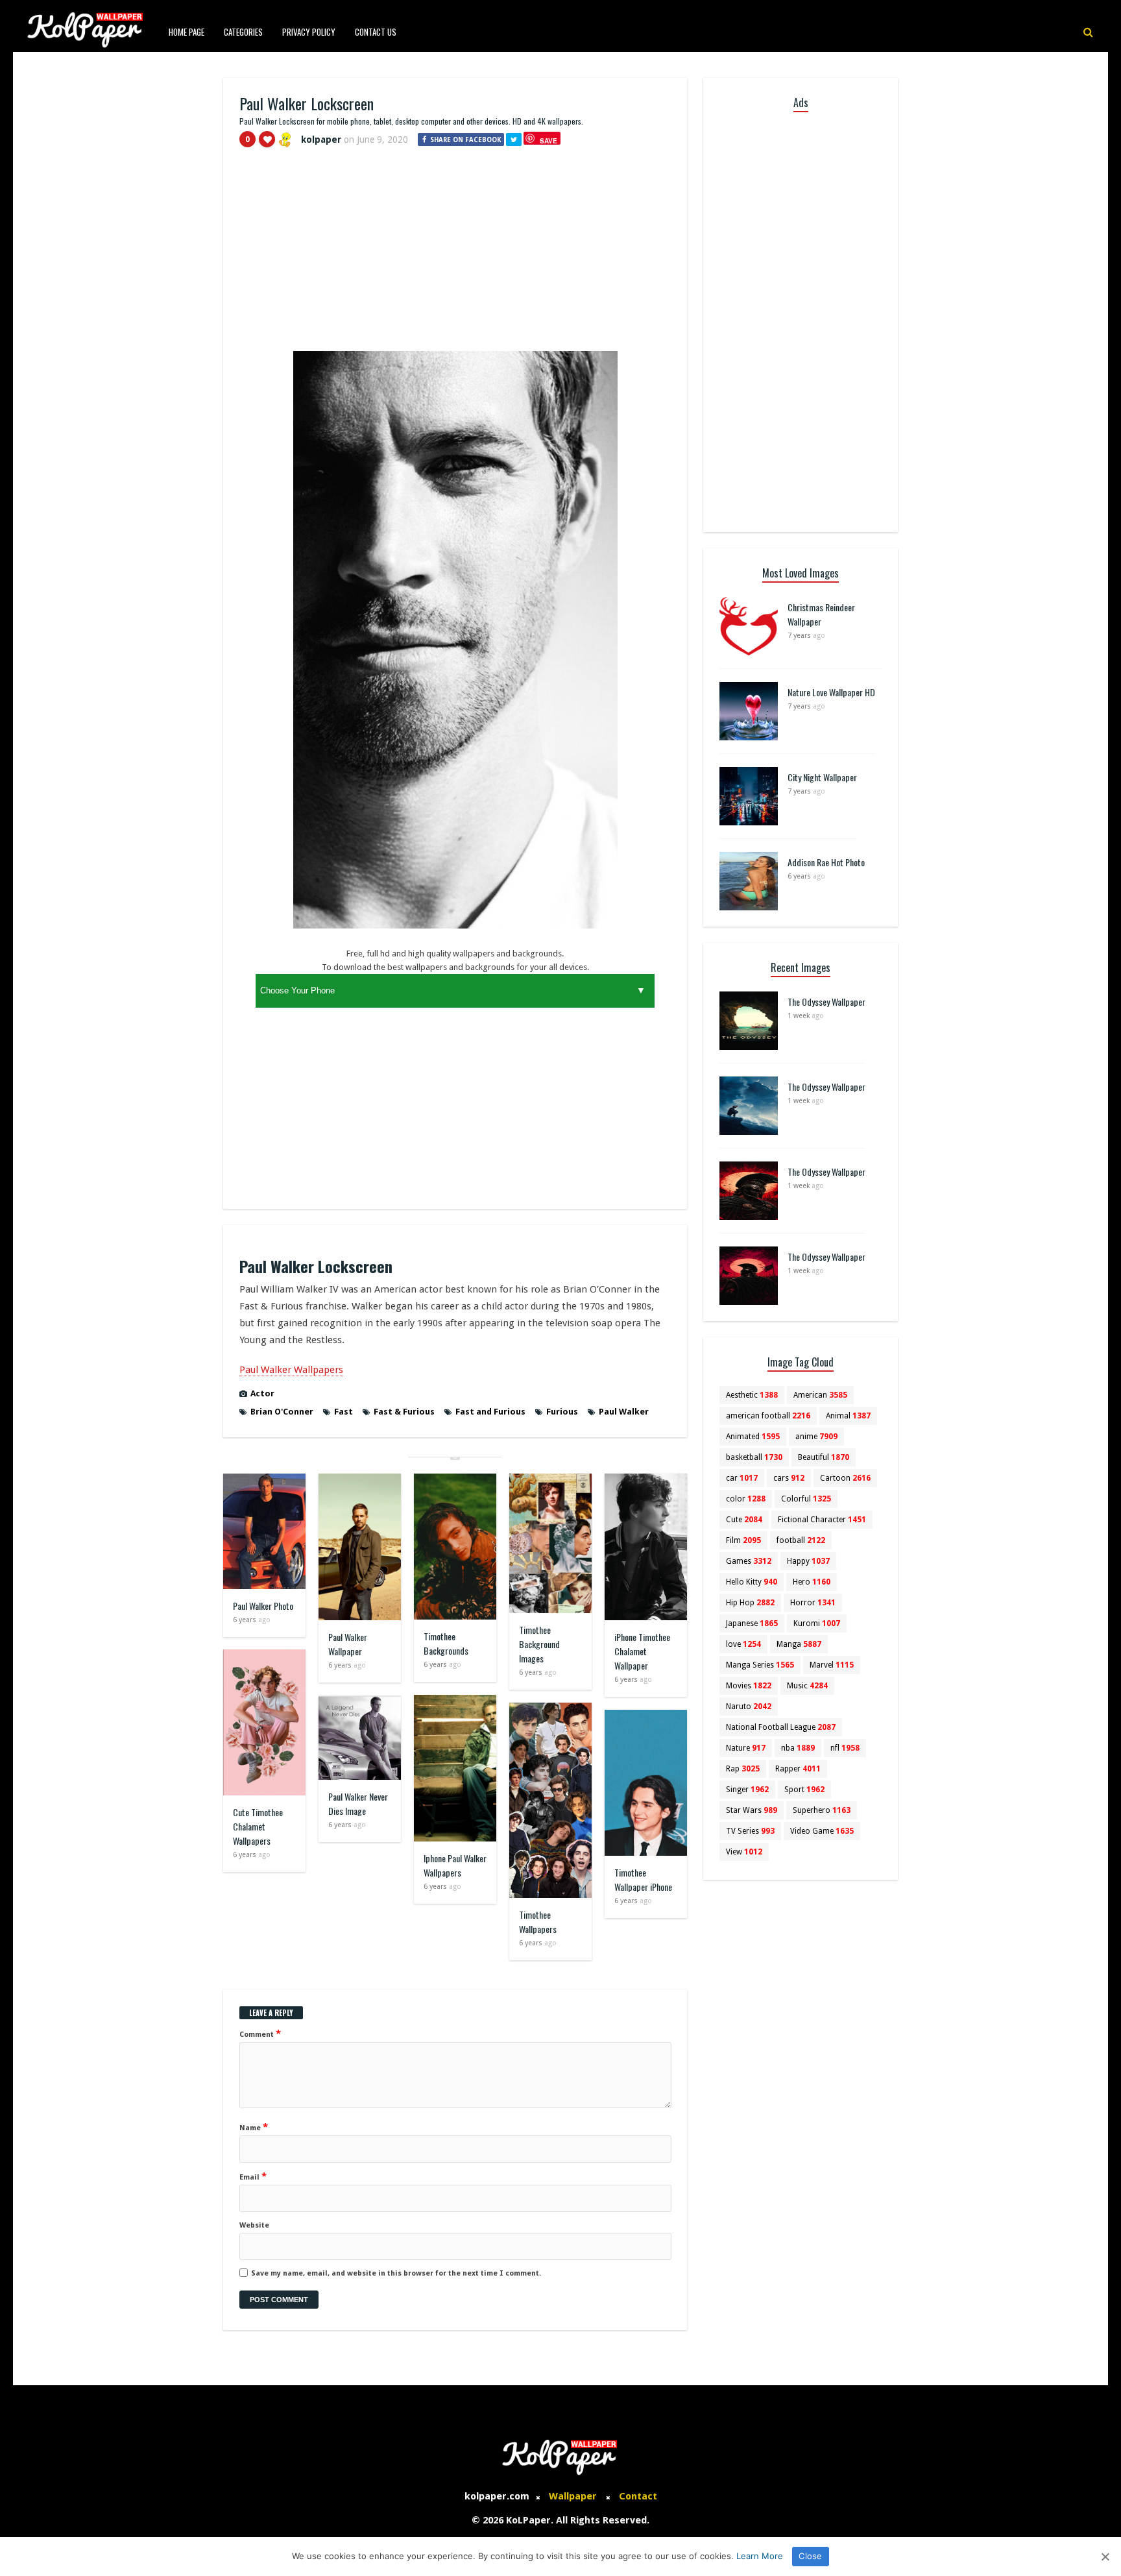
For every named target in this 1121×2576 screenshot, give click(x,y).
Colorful (806, 1499)
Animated (753, 1437)
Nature (746, 1748)
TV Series (750, 1831)
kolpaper (321, 140)
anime (816, 1437)
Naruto (749, 1707)
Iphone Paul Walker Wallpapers (455, 1865)
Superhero (822, 1810)
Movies (749, 1686)
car (742, 1478)
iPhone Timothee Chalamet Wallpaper (642, 1651)
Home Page (187, 32)
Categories (243, 32)
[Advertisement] (455, 255)
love (743, 1644)
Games (749, 1561)
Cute (744, 1520)
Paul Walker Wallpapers (291, 1370)
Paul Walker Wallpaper (348, 1644)
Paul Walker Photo (263, 1606)
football (801, 1540)
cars (789, 1478)
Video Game (822, 1831)
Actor (262, 1393)
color (746, 1499)
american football (768, 1416)
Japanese (752, 1623)
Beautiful (824, 1457)
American (820, 1395)
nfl (845, 1748)
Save (548, 140)
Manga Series (760, 1665)
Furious (562, 1412)
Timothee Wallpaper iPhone (643, 1879)
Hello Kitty (752, 1582)
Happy (808, 1561)
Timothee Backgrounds (446, 1643)
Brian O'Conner (282, 1412)
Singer (747, 1790)
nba (798, 1748)
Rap (743, 1769)
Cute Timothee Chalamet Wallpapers (258, 1826)
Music (807, 1686)
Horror (813, 1603)
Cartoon (845, 1478)
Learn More (760, 2556)
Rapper (798, 1769)
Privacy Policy (309, 32)
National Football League (781, 1727)
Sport (804, 1790)
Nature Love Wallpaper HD (831, 692)
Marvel (832, 1665)
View (744, 1852)
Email (253, 2176)
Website (254, 2225)
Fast (344, 1412)
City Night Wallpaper (822, 777)
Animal (848, 1416)
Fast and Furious (490, 1412)
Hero (812, 1582)
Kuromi (817, 1623)
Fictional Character (822, 1520)
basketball (754, 1457)
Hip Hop (750, 1603)
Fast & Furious (404, 1412)
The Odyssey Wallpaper (826, 1002)
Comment (260, 2034)
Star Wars (752, 1810)
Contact (638, 2496)
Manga (799, 1644)
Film (743, 1540)
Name (254, 2127)
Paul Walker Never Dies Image (358, 1804)
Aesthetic (752, 1395)
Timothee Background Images (539, 1644)
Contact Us (376, 32)
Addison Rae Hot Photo (826, 862)
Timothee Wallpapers (538, 1922)
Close (810, 2556)
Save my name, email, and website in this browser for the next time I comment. (396, 2273)
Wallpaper (573, 2496)
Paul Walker (624, 1412)
